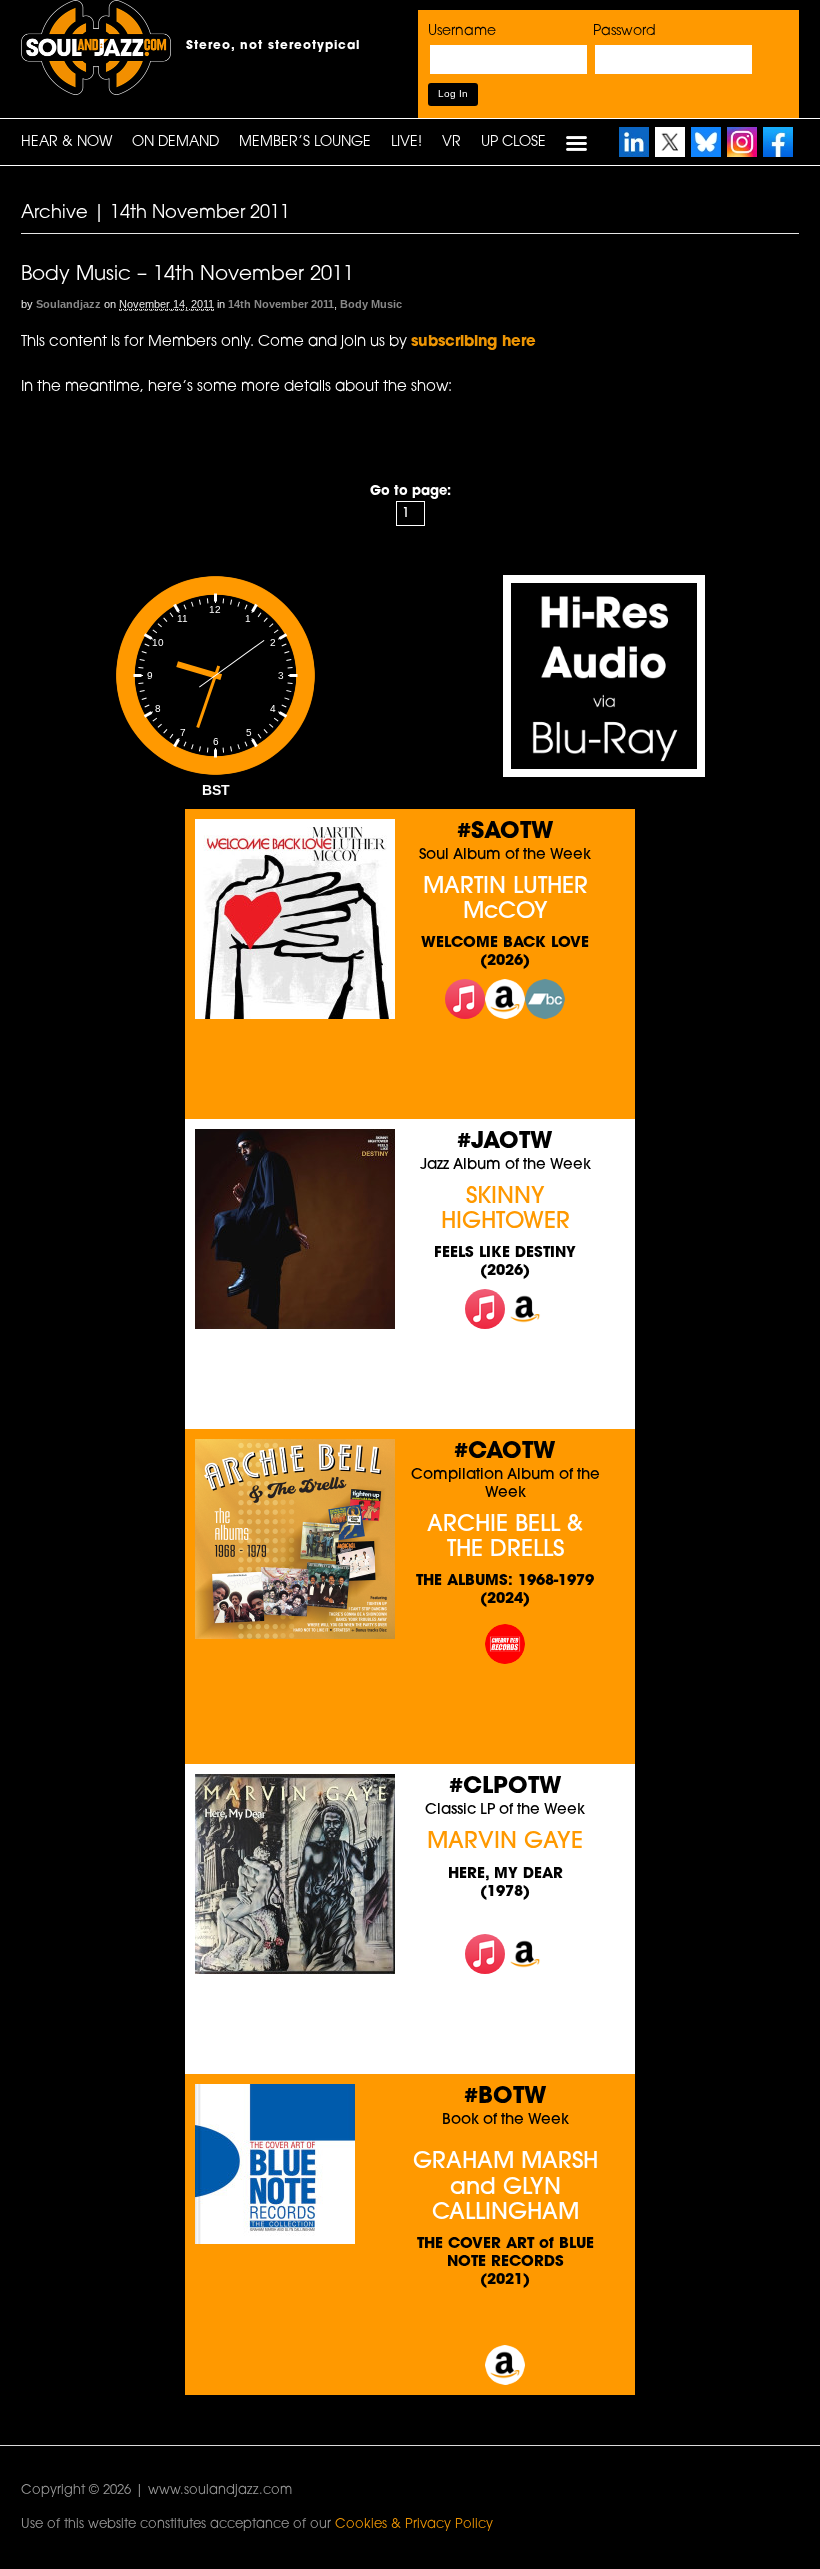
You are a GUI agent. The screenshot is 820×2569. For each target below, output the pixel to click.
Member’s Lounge (305, 142)
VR (451, 142)
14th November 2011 (281, 304)
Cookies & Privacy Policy (414, 2524)
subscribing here (473, 342)
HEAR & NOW (66, 142)
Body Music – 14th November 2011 (187, 275)
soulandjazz (68, 304)
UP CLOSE (513, 142)
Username (462, 31)
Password (624, 31)
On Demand (175, 142)
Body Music (371, 304)
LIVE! (406, 142)
